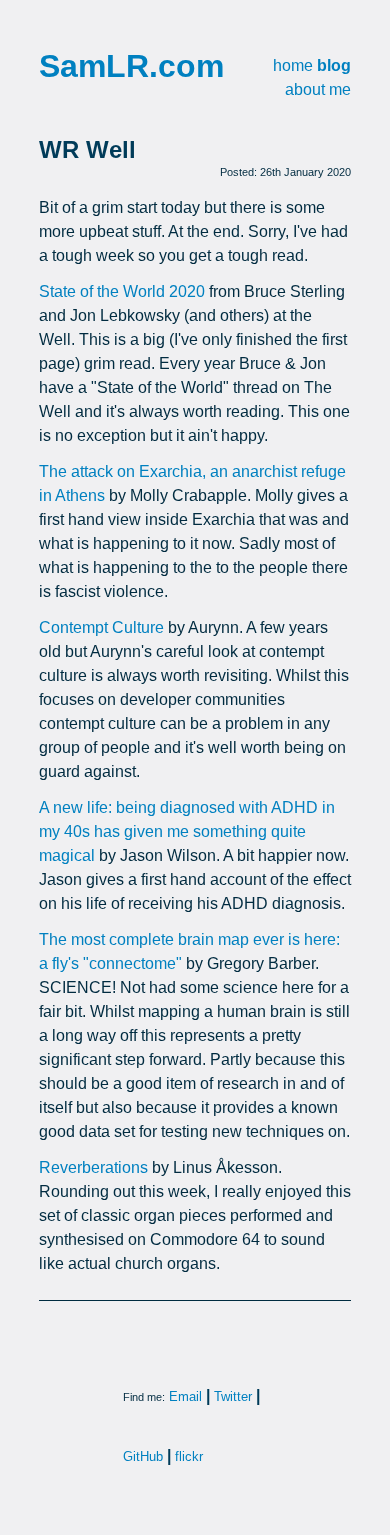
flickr (189, 1456)
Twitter (233, 1396)
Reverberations (93, 1167)
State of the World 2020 (122, 291)
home (293, 65)
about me (318, 89)
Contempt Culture (101, 627)
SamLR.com (131, 66)
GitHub (143, 1456)
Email (185, 1396)
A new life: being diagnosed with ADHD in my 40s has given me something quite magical (187, 831)
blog (334, 65)
